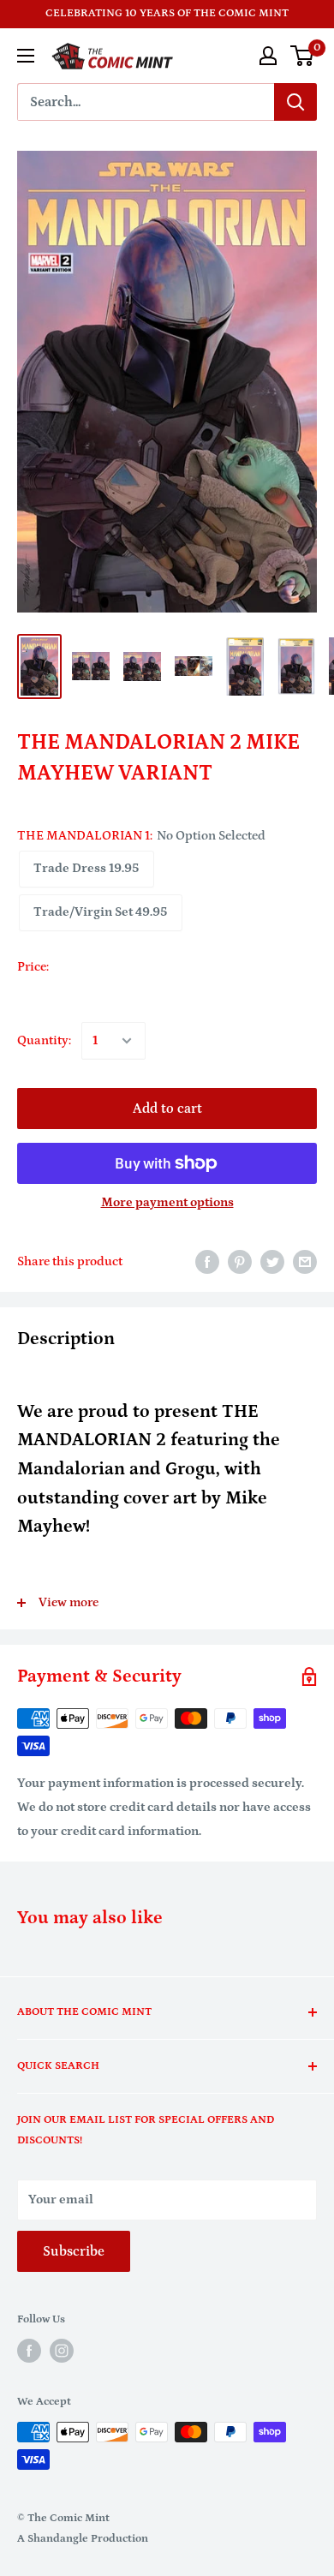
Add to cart (167, 1109)
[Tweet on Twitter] (272, 1261)
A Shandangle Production (83, 2539)
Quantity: (44, 1040)
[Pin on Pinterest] (240, 1261)
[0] (303, 56)
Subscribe (74, 2251)
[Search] (295, 102)
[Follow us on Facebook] (29, 2351)
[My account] (268, 56)
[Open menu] (26, 56)
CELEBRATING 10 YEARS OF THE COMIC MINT (167, 13)
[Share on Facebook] (207, 1261)
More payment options (167, 1202)
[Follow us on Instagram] (62, 2351)
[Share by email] (305, 1261)
